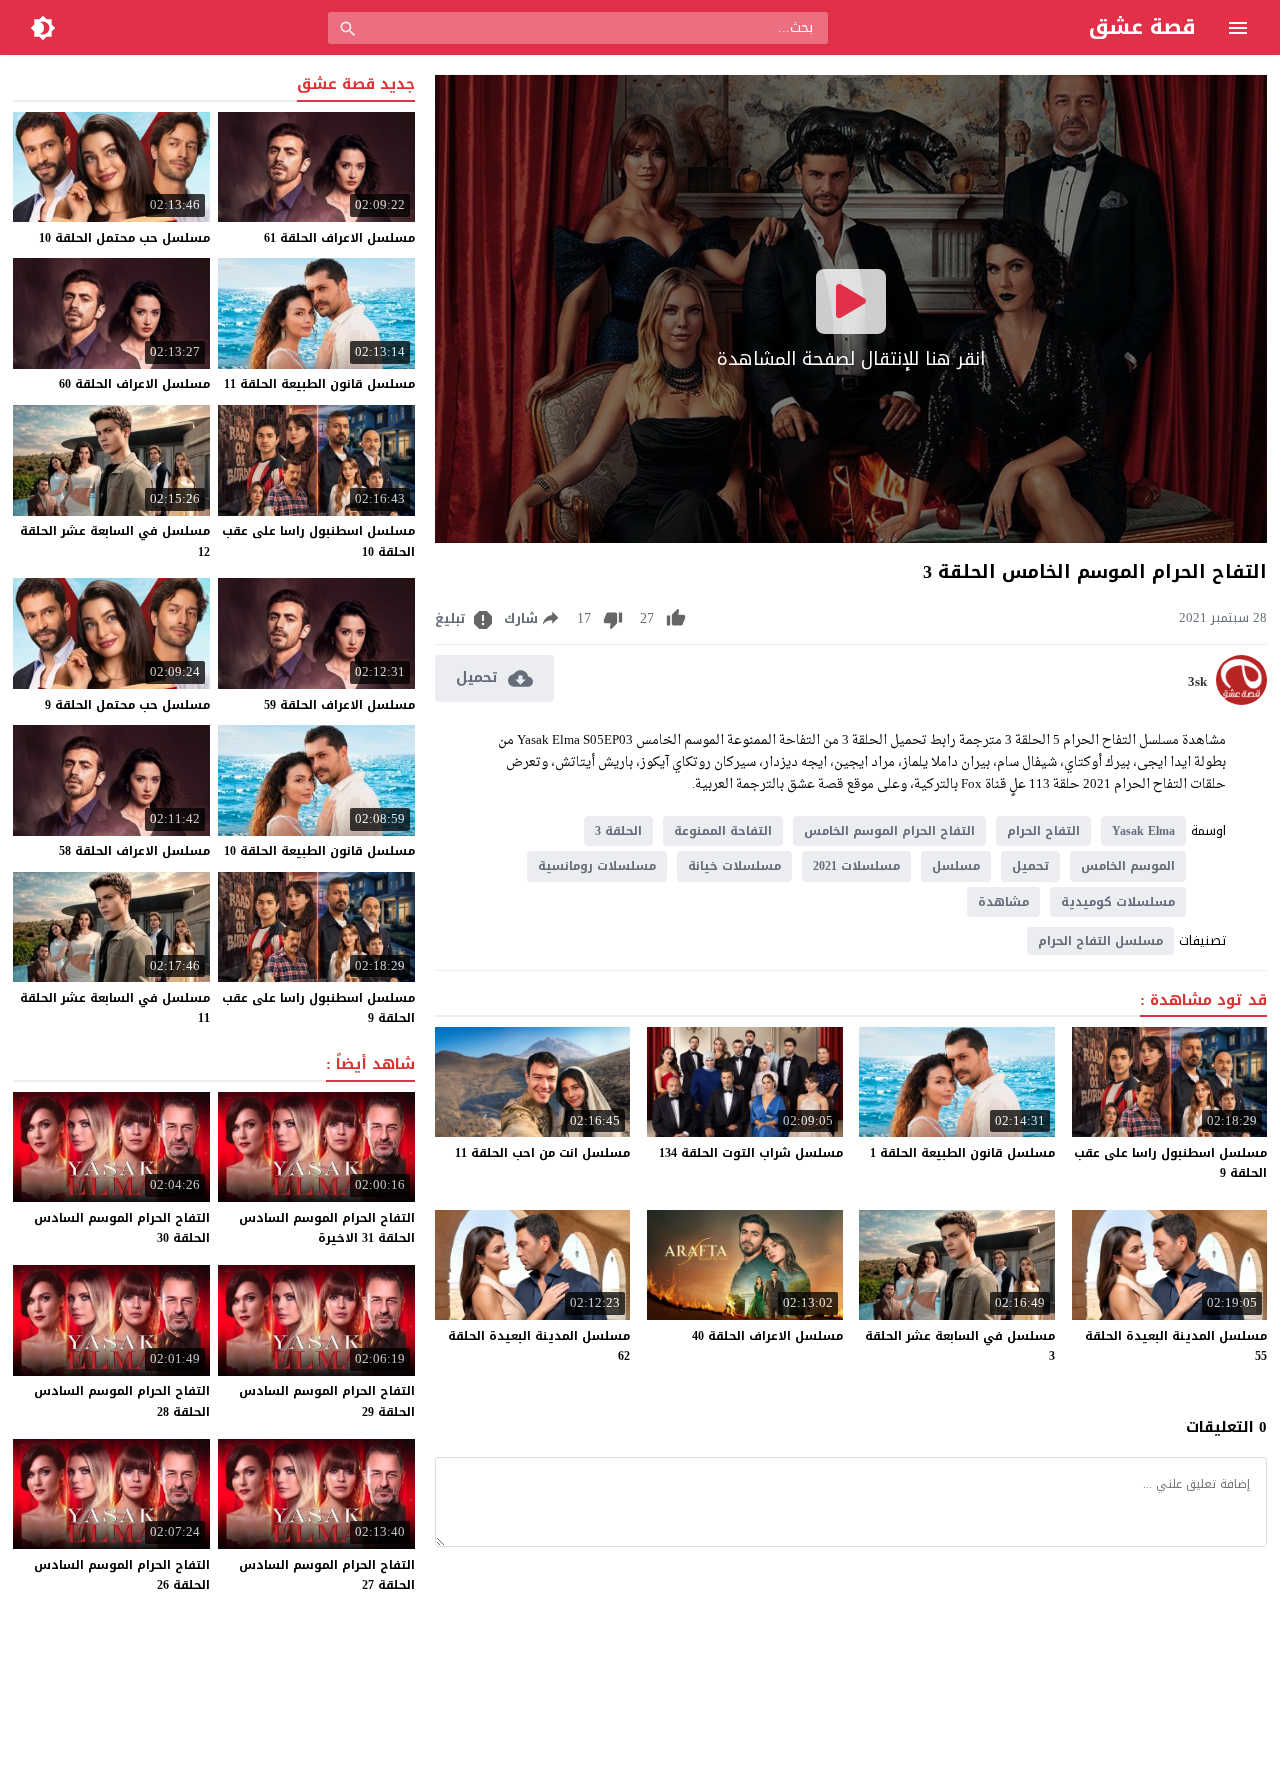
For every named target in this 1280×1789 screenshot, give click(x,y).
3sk (1197, 682)
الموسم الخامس (1128, 866)
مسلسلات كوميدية (1118, 902)
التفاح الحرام (1043, 831)
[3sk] (1241, 700)
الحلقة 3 (618, 831)
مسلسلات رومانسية (597, 866)
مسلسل (956, 866)
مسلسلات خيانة (734, 866)
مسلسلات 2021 (856, 866)
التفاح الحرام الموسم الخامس (889, 831)
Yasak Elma (1143, 831)
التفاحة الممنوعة (723, 831)
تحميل (1030, 866)
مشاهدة (1003, 902)
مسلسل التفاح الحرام (1100, 941)
